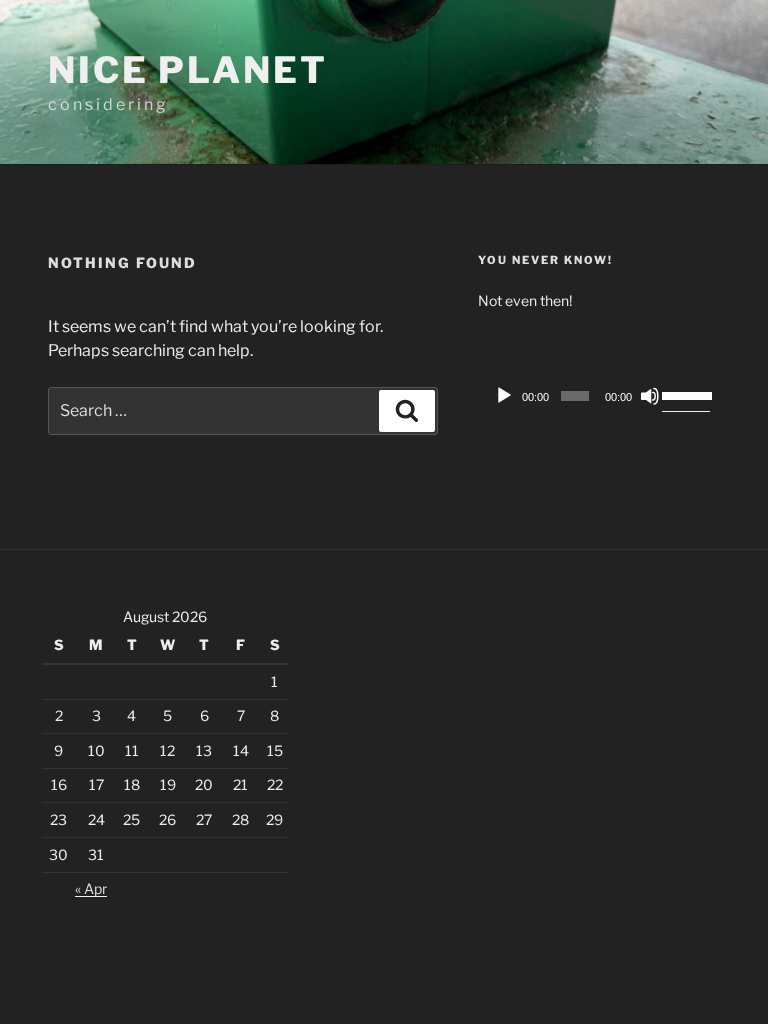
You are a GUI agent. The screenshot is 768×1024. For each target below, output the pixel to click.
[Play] (504, 396)
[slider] (686, 394)
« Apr (91, 888)
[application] (599, 396)
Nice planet (188, 70)
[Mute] (650, 396)
